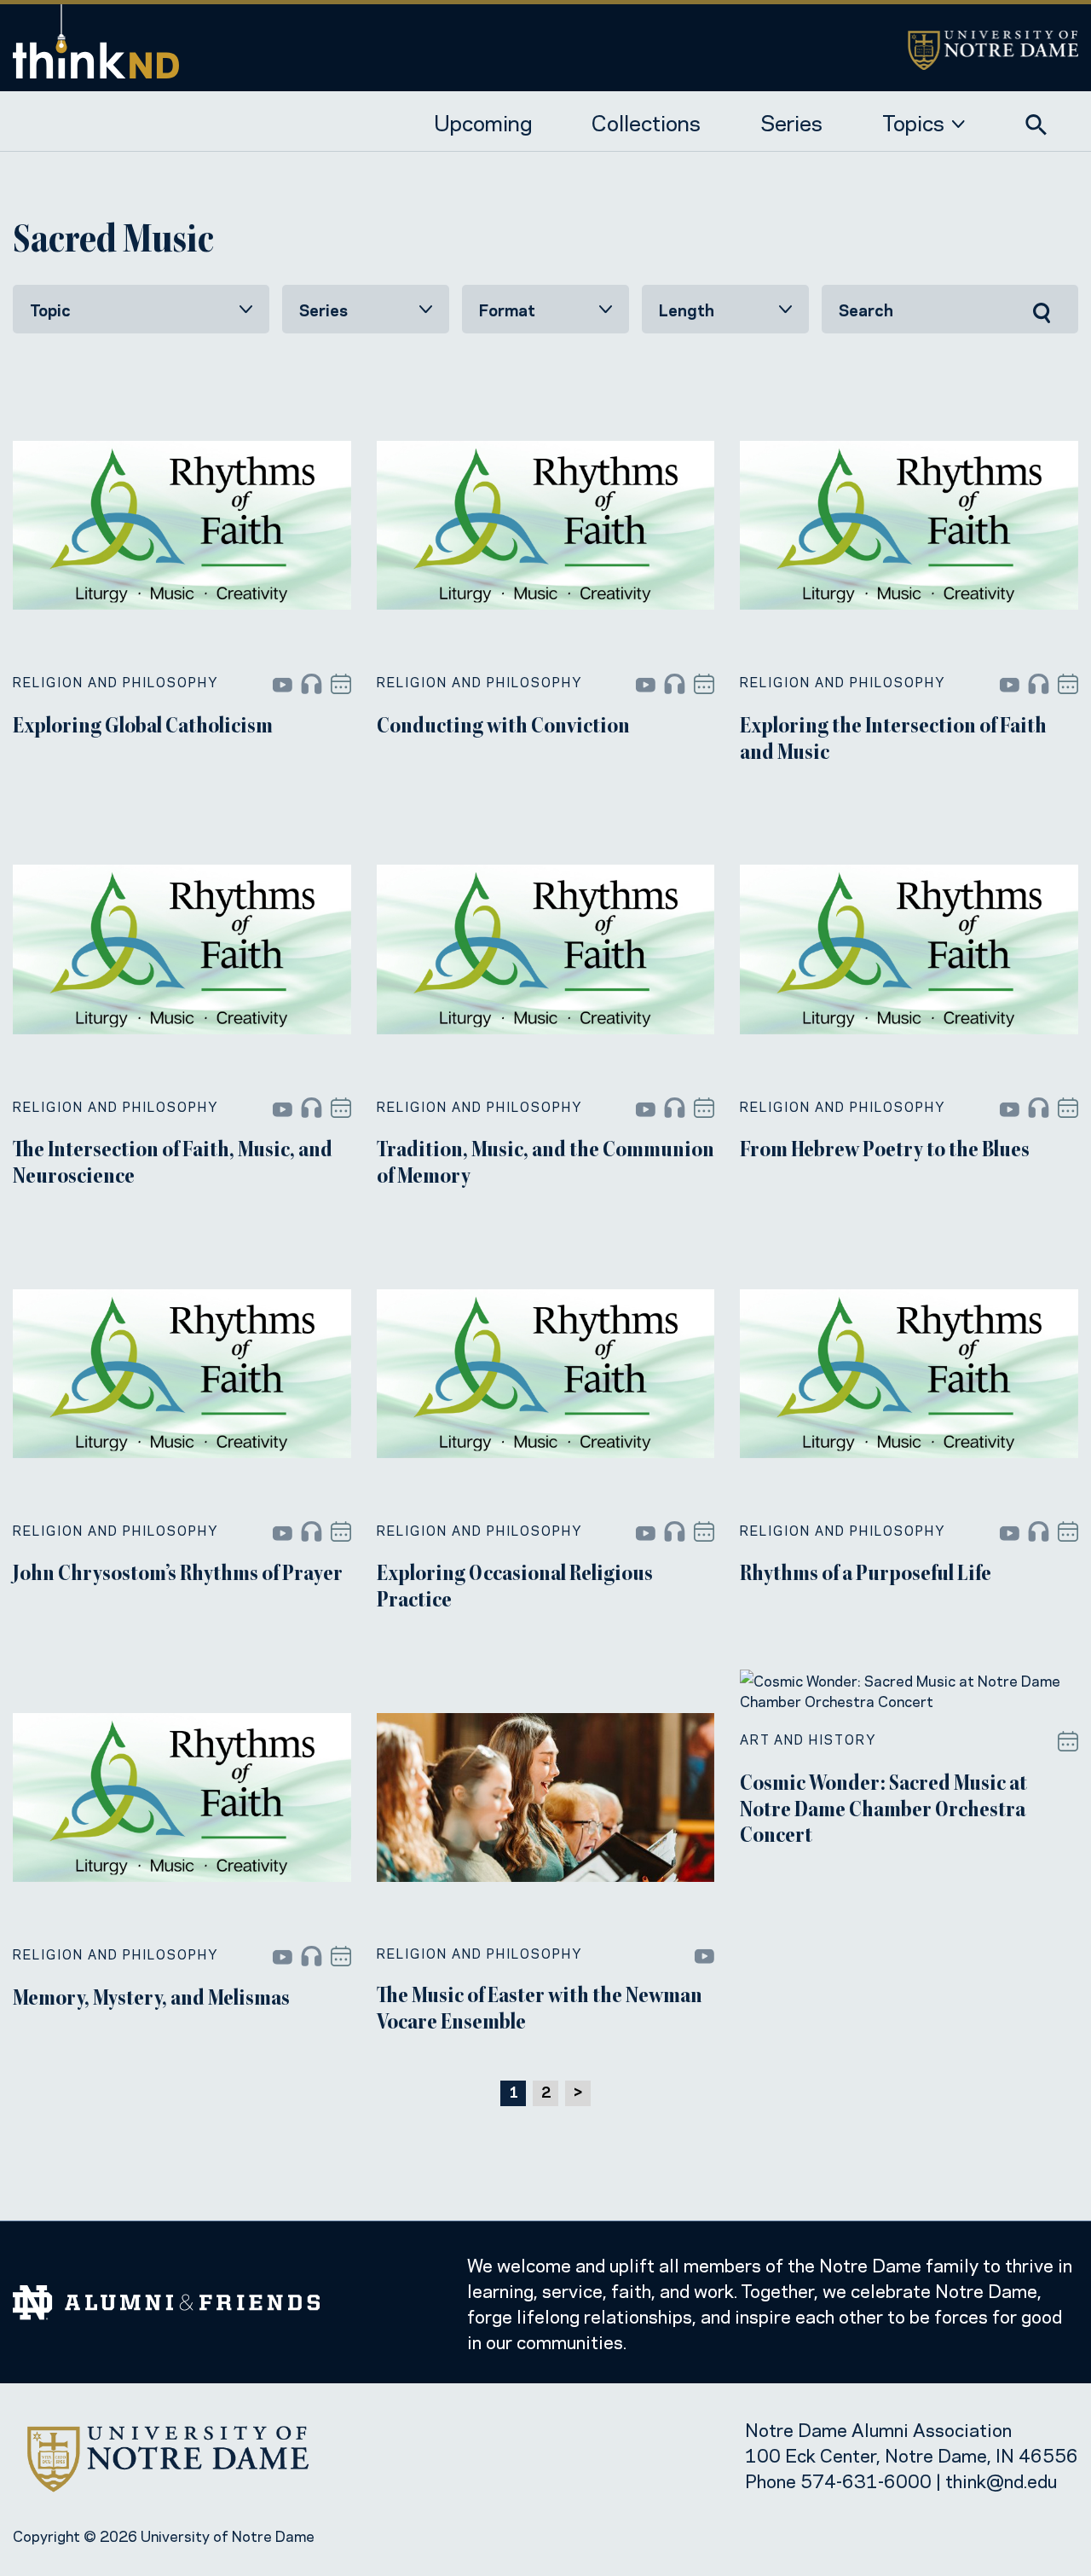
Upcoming (483, 121)
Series (791, 121)
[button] (1036, 120)
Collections (646, 121)
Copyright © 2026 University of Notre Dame (164, 2535)
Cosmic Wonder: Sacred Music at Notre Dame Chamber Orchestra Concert (883, 1811)
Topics (913, 121)
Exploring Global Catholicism (143, 727)
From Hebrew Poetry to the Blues (885, 1151)
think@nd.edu (1001, 2480)
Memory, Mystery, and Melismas (151, 2000)
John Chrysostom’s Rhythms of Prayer (178, 1575)
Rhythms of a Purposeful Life (866, 1575)
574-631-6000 (866, 2480)
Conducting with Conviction (503, 727)
